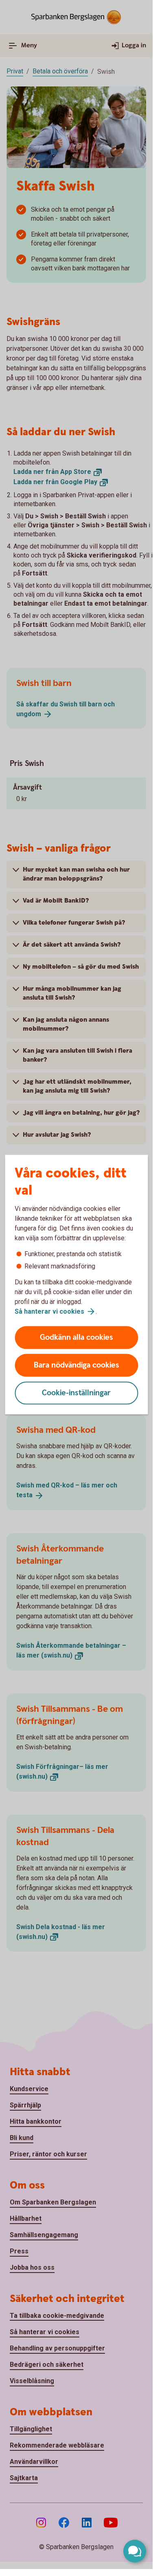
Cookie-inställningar (76, 1393)
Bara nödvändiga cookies (76, 1365)
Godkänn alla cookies (76, 1338)
